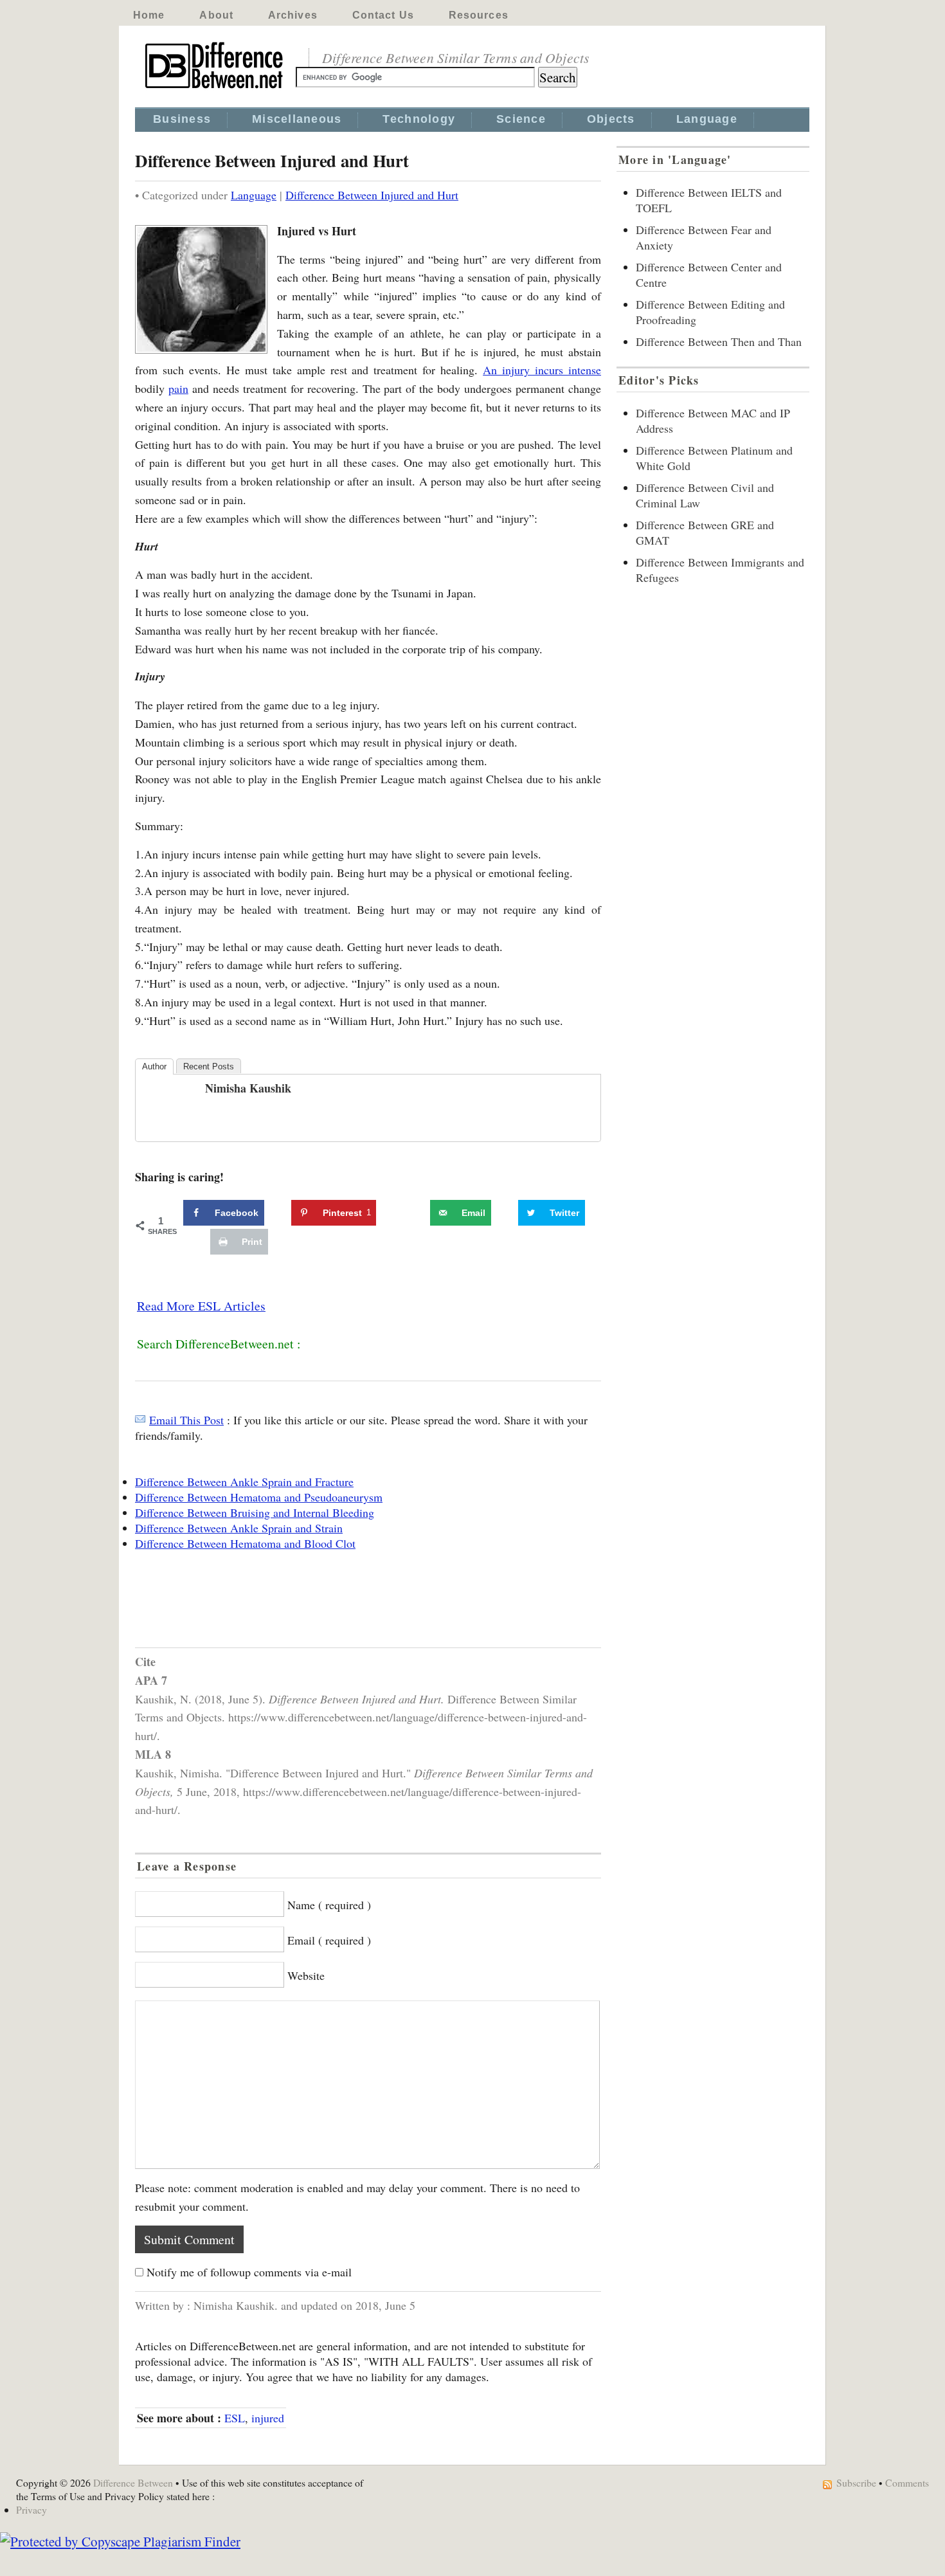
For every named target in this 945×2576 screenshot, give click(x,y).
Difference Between (133, 2482)
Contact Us (383, 15)
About (216, 15)
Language (707, 119)
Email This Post (186, 1420)
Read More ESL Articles (201, 1306)
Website (306, 1975)
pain (178, 388)
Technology (419, 119)
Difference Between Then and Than (719, 341)
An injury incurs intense (542, 370)
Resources (479, 15)
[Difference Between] (215, 89)
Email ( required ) (329, 1940)
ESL (235, 2418)
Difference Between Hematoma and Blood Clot (245, 1543)
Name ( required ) (329, 1905)
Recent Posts (209, 1066)
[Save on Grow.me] (416, 1213)
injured (268, 2418)
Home (149, 15)
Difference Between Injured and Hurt (372, 195)
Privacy (32, 2509)
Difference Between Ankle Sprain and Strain (239, 1528)
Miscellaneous (297, 119)
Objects (611, 119)
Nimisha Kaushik (248, 1088)
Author (154, 1066)
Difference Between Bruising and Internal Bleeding (255, 1512)
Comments (907, 2482)
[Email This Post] (140, 1420)
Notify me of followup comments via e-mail (249, 2272)
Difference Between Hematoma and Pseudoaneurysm (259, 1497)
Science (521, 119)
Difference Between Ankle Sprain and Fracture (244, 1482)
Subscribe (856, 2482)
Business (182, 119)
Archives (293, 15)
